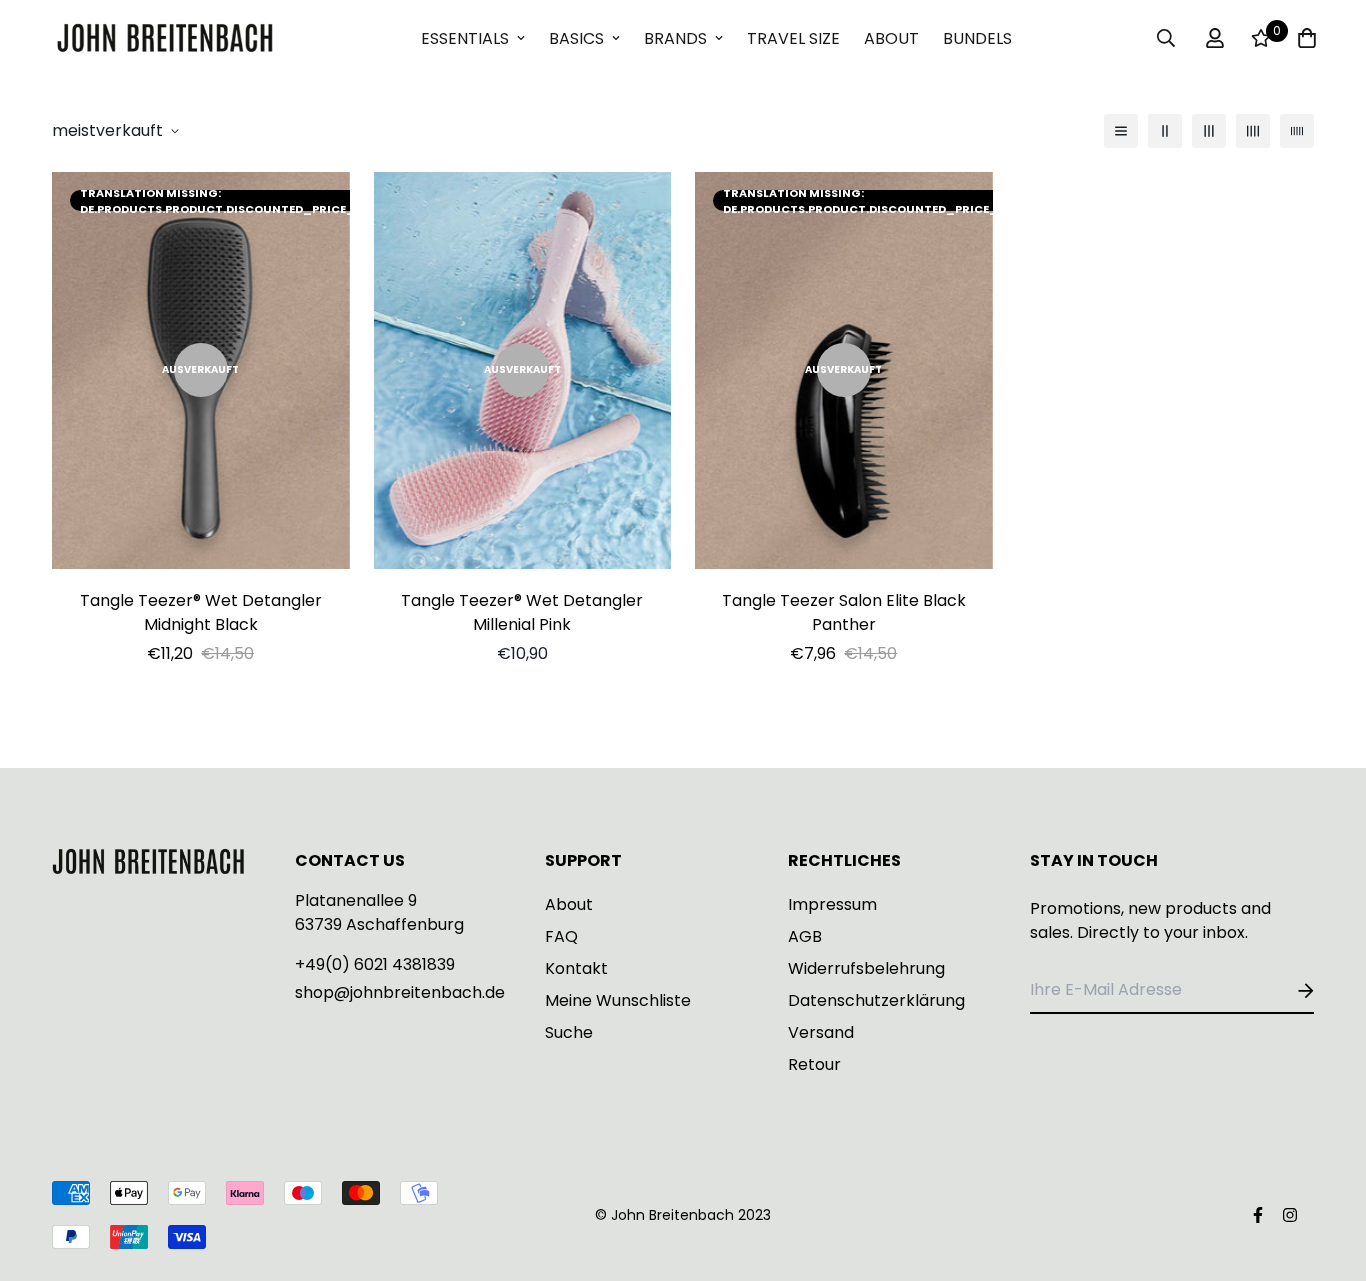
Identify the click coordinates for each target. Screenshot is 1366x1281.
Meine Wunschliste (618, 1000)
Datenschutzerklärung (876, 1000)
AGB (805, 936)
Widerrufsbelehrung (866, 968)
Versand (821, 1032)
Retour (814, 1064)
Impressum (832, 904)
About (891, 38)
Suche (569, 1032)
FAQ (561, 936)
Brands (675, 38)
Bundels (977, 38)
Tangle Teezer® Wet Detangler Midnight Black (201, 612)
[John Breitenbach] (164, 38)
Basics (576, 38)
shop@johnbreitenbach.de (400, 992)
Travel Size (793, 38)
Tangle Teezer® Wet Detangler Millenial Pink (522, 612)
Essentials (465, 38)
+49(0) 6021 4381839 (375, 964)
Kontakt (576, 968)
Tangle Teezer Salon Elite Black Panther (844, 612)
